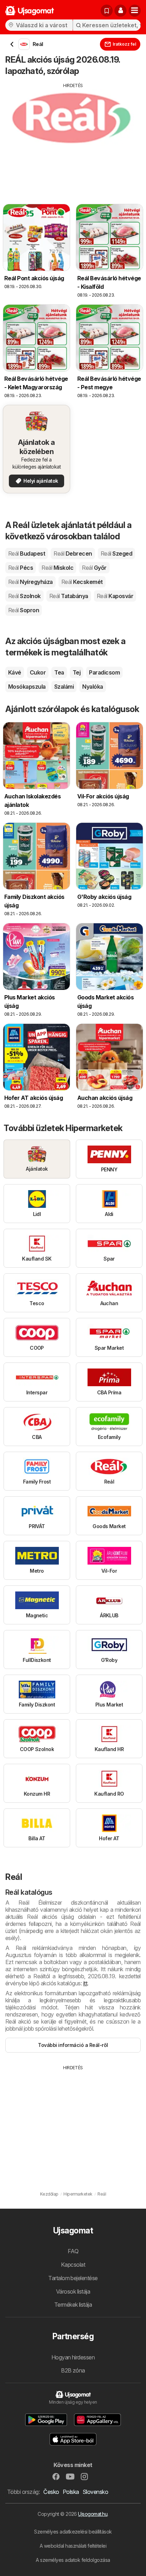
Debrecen (73, 553)
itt (85, 1983)
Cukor (38, 672)
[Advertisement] (73, 138)
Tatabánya (69, 596)
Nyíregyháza (30, 582)
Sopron (24, 610)
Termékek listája (73, 2305)
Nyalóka (92, 687)
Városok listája (73, 2291)
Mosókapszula (27, 687)
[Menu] (135, 11)
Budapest (27, 553)
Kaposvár (115, 596)
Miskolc (57, 568)
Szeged (116, 553)
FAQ (73, 2251)
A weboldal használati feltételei (73, 2546)
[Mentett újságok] (107, 11)
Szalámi (64, 687)
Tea (59, 672)
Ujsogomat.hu (93, 2514)
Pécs (21, 568)
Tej (77, 672)
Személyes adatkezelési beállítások (73, 2532)
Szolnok (24, 596)
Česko (51, 2492)
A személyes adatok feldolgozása (73, 2560)
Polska (71, 2492)
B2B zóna (73, 2370)
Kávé (15, 672)
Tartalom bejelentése (73, 2278)
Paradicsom (104, 672)
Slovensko (95, 2492)
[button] (120, 11)
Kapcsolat (73, 2265)
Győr (94, 568)
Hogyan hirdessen (73, 2357)
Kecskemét (82, 582)
